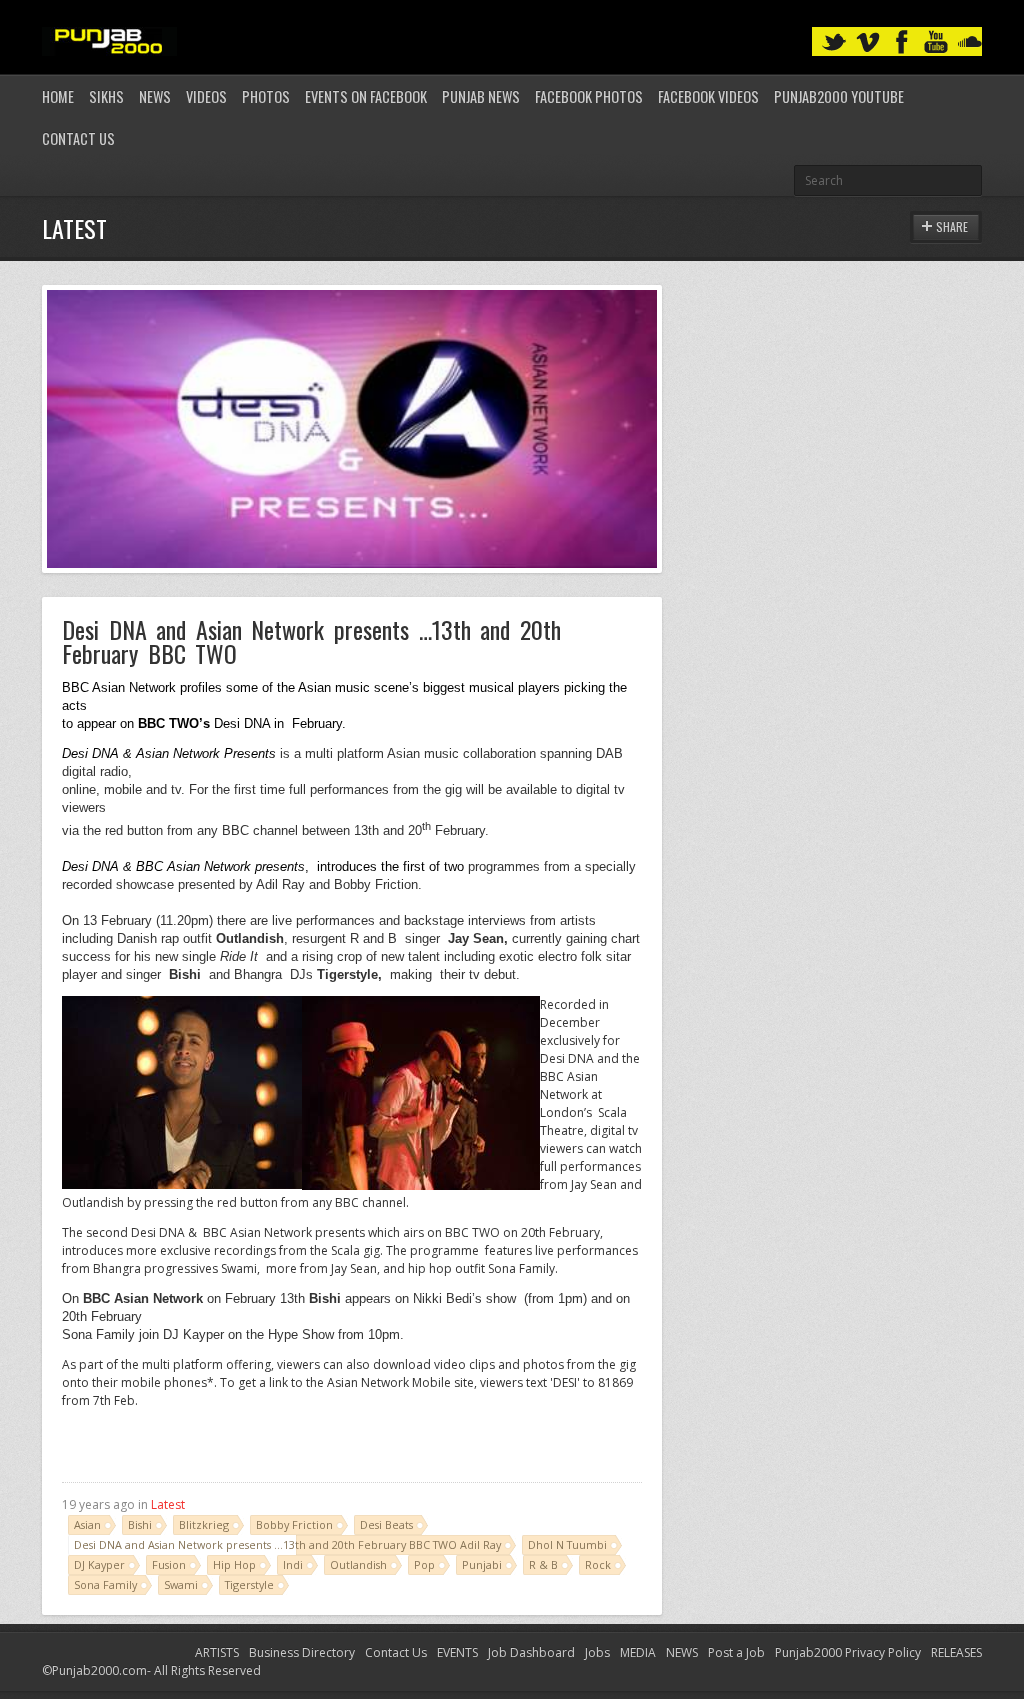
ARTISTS (217, 1652)
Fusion (169, 1564)
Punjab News (481, 96)
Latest (168, 1504)
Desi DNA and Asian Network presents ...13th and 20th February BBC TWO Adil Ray (287, 1544)
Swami (181, 1584)
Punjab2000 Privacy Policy (848, 1652)
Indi (293, 1564)
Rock (598, 1564)
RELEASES (956, 1652)
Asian (87, 1524)
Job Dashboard (531, 1652)
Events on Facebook (366, 96)
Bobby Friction (294, 1524)
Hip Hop (234, 1564)
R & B (543, 1564)
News (155, 96)
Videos (206, 96)
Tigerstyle (249, 1584)
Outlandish (358, 1564)
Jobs (597, 1652)
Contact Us (78, 138)
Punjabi (482, 1564)
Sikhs (106, 96)
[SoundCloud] (970, 42)
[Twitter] (834, 42)
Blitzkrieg (204, 1524)
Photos (266, 96)
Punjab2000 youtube (839, 96)
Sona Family (105, 1584)
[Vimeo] (868, 42)
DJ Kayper (99, 1564)
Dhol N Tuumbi (567, 1544)
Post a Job (736, 1652)
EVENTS (457, 1652)
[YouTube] (936, 42)
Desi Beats (386, 1524)
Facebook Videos (708, 96)
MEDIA (638, 1652)
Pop (424, 1564)
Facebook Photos (589, 96)
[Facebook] (902, 42)
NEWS (682, 1652)
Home (58, 96)
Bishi (140, 1524)
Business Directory (302, 1652)
